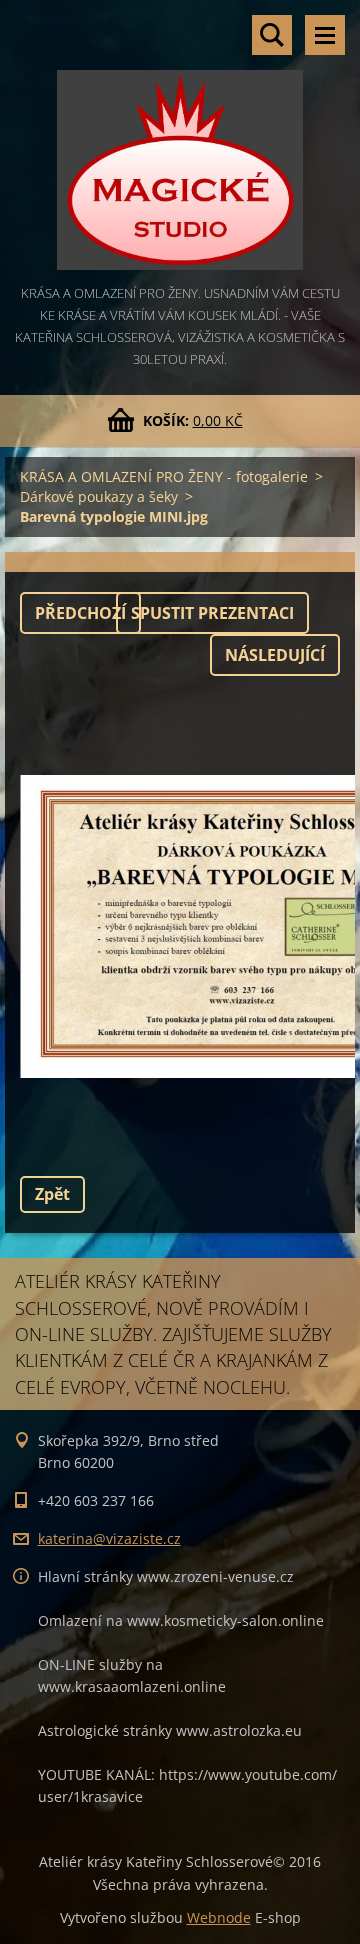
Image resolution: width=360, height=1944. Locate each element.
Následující (275, 655)
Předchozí (80, 613)
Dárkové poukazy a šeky (99, 496)
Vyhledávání (272, 35)
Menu (325, 35)
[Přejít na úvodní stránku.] (180, 141)
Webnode (219, 1917)
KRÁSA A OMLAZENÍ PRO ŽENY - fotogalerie (164, 476)
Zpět (52, 1194)
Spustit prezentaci (212, 613)
